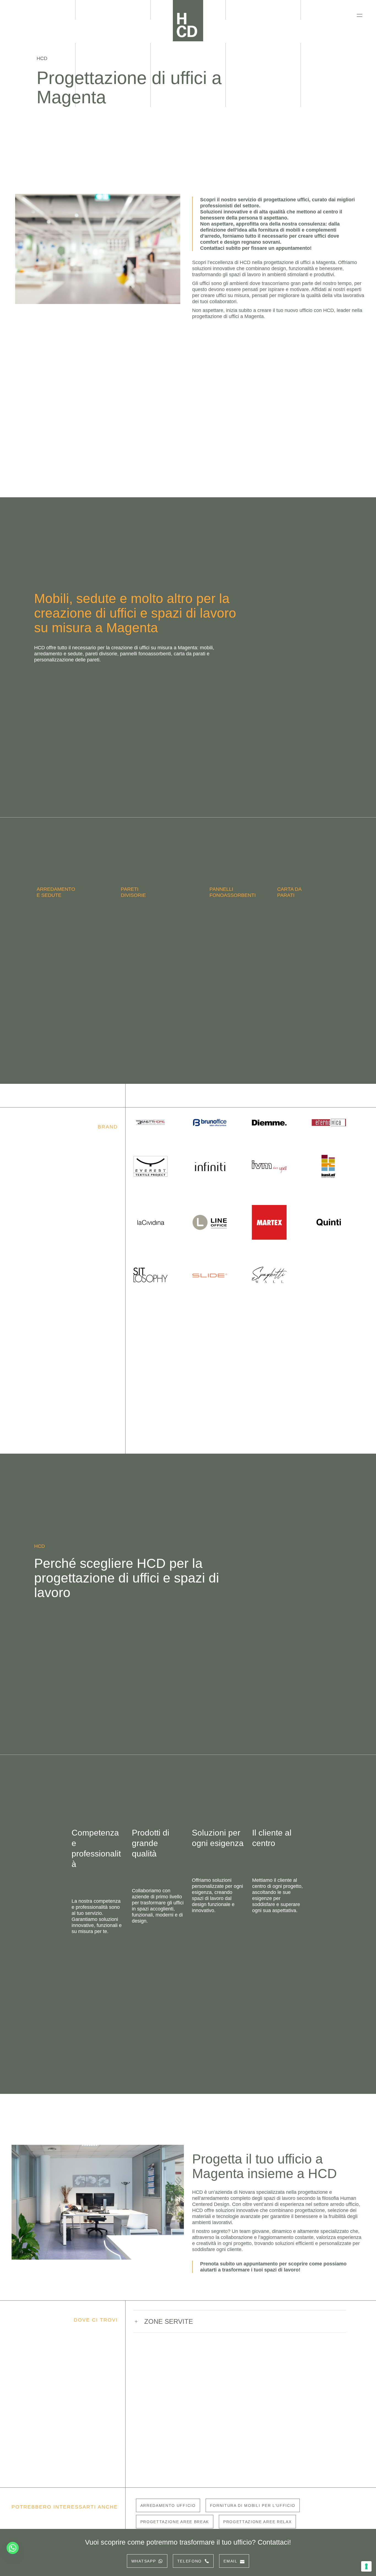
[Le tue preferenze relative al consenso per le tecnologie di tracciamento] (366, 2566)
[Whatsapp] (13, 2548)
